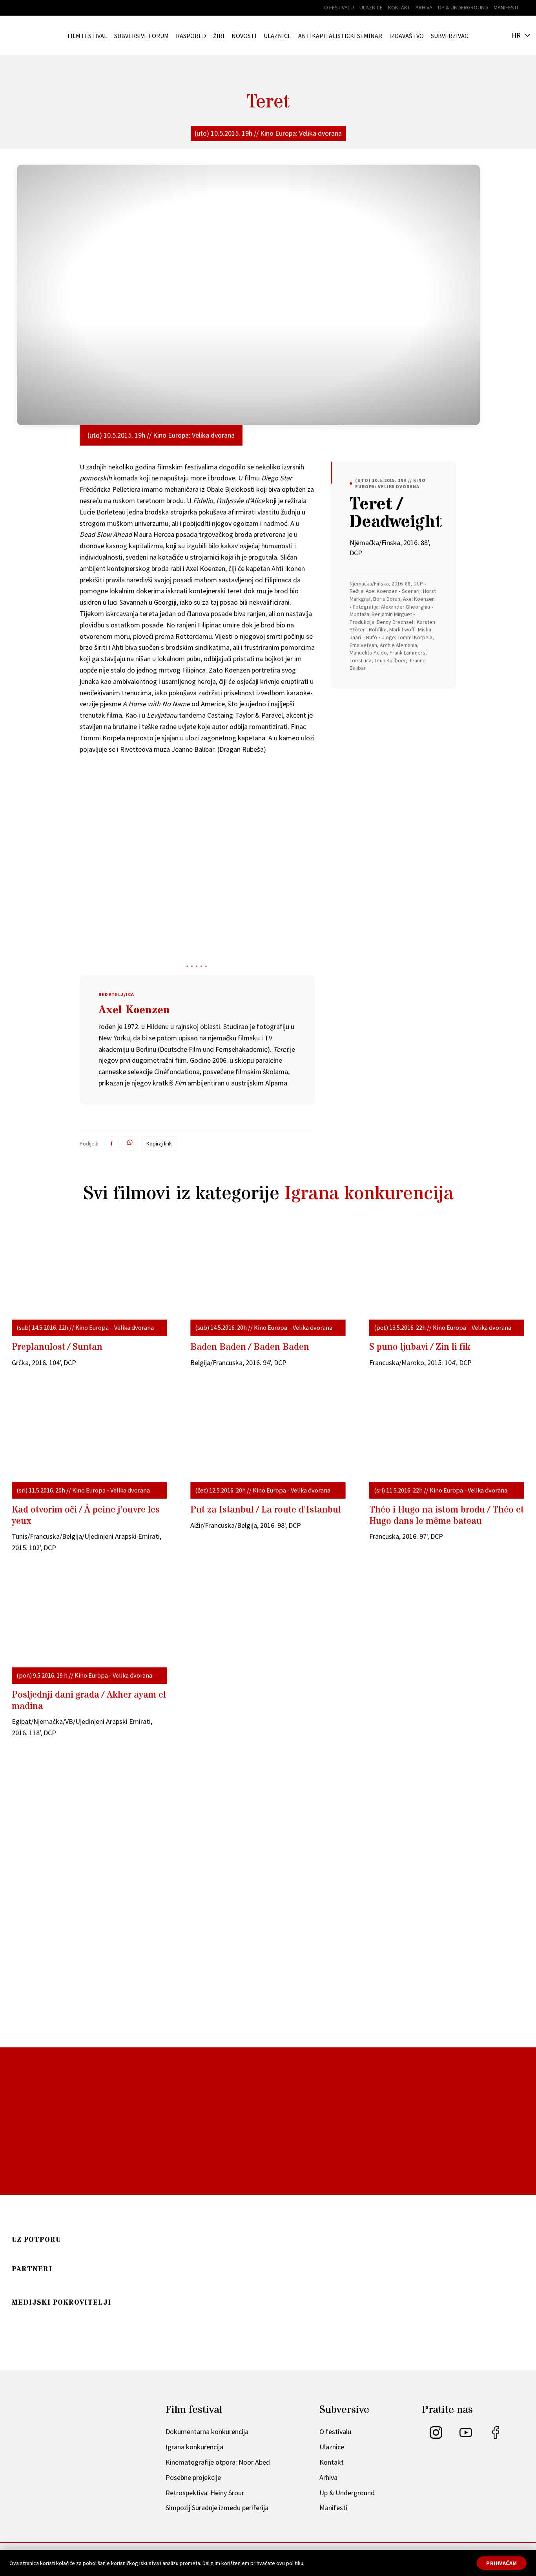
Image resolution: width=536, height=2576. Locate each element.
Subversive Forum (141, 36)
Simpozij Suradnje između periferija (217, 2508)
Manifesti (506, 7)
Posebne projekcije (193, 2477)
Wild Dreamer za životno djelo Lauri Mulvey (102, 2019)
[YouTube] (466, 2436)
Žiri (219, 36)
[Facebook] (496, 2436)
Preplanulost (57, 1347)
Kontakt (399, 7)
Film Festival (87, 36)
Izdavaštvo (407, 36)
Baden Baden (250, 1347)
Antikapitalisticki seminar (340, 36)
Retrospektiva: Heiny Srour (205, 2493)
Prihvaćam (502, 2563)
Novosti (244, 36)
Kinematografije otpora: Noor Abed (218, 2462)
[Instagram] (436, 2436)
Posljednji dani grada (89, 1701)
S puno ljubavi (420, 1347)
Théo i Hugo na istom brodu (447, 1516)
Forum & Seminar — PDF (174, 2225)
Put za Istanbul (266, 1510)
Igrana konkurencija (369, 1194)
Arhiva (424, 7)
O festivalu (339, 7)
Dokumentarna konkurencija (207, 2431)
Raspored (191, 36)
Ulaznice (371, 7)
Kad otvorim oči (86, 1516)
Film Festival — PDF (63, 2225)
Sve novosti (262, 2076)
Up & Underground (463, 7)
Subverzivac (449, 36)
